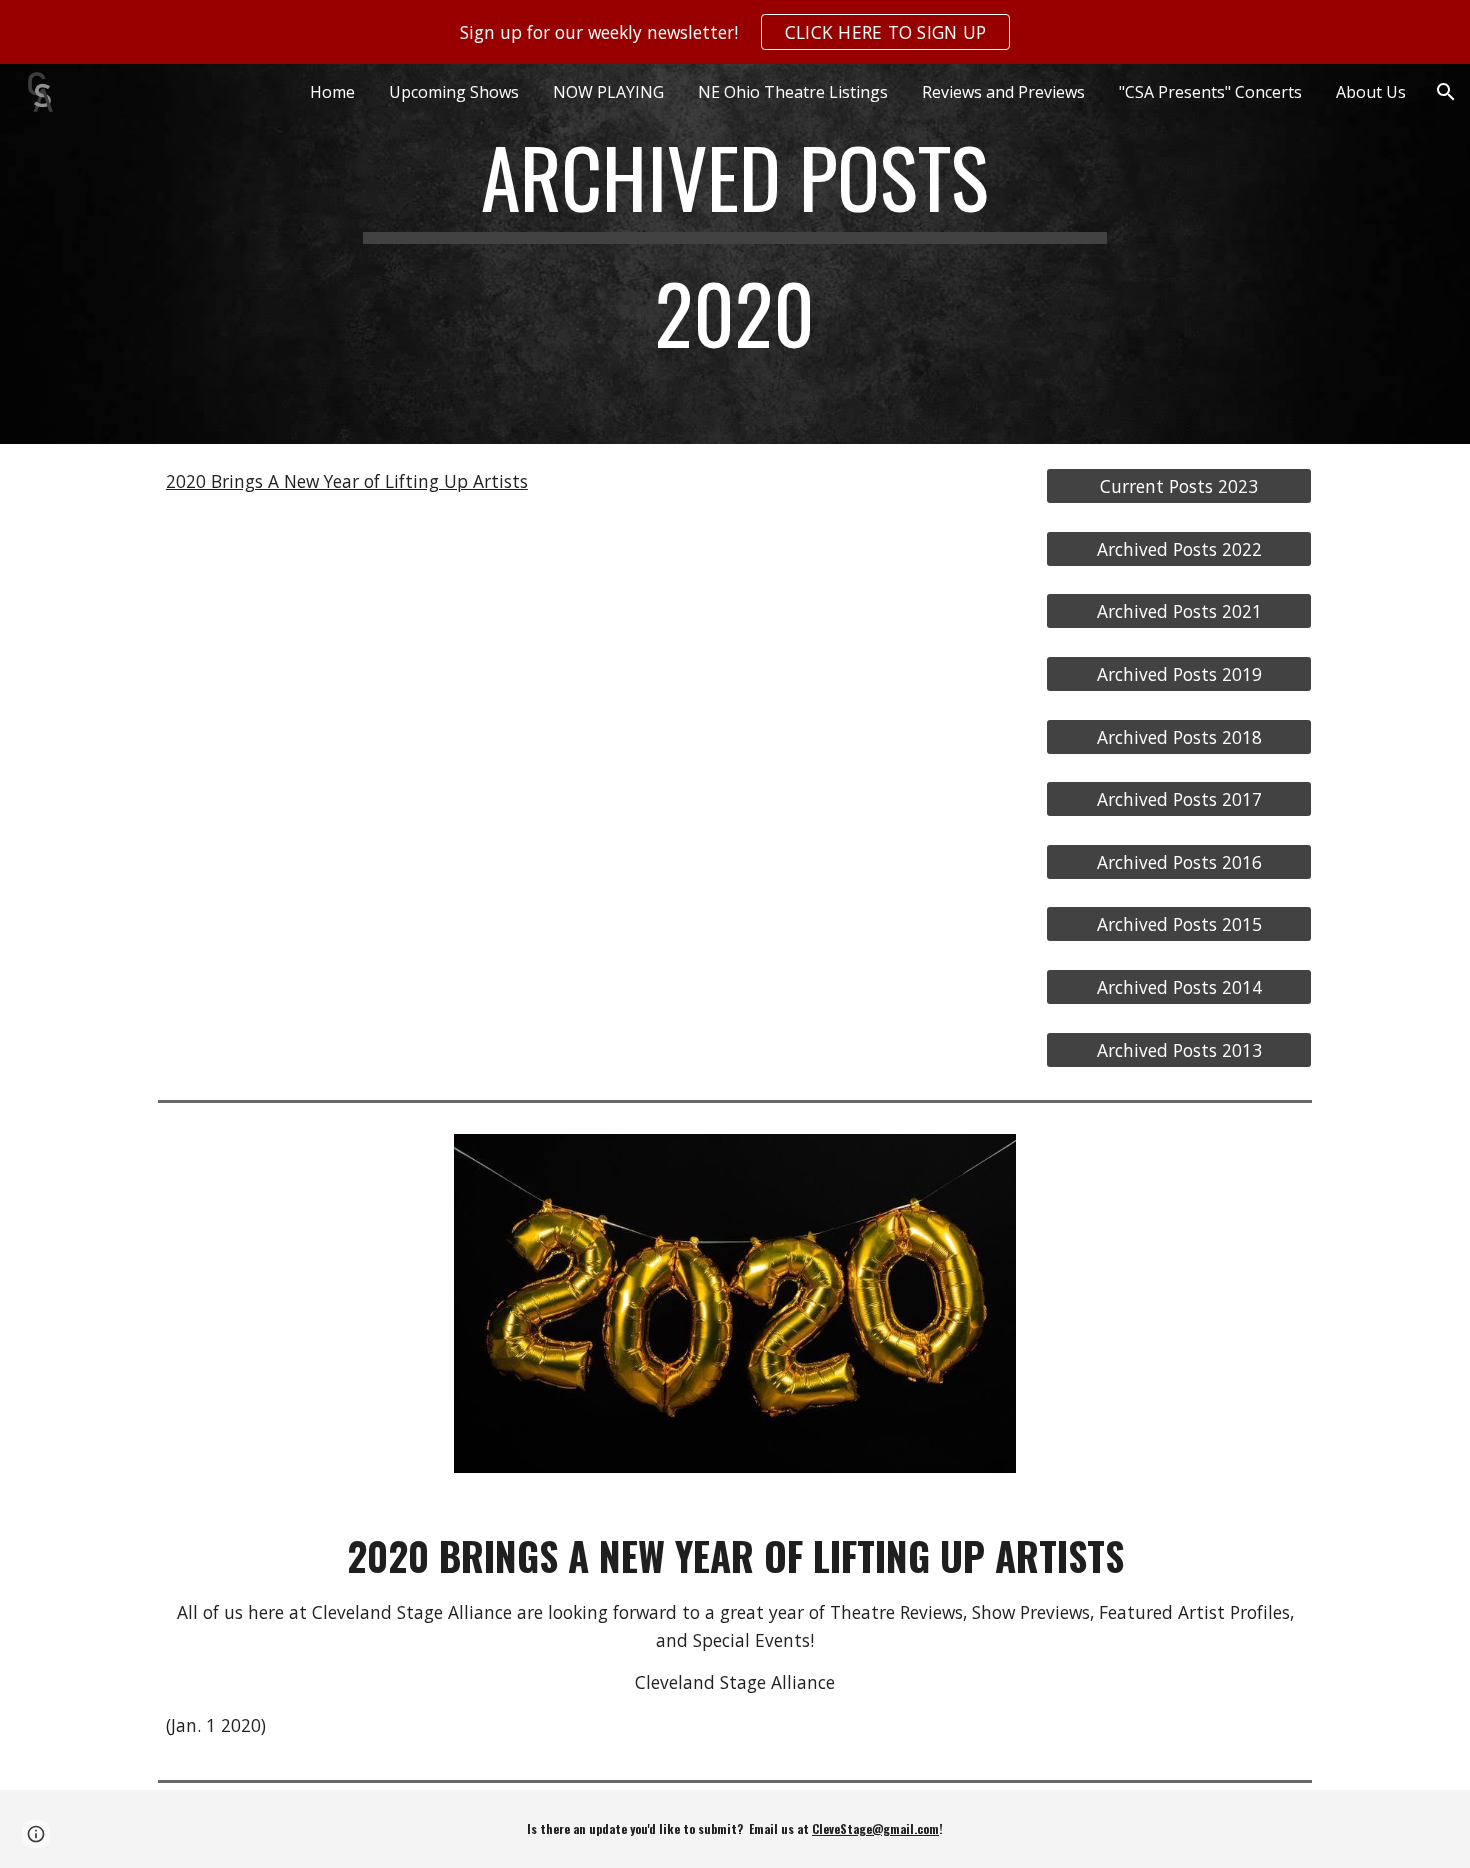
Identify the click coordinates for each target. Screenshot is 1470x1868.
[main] (735, 254)
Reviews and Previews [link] (1003, 92)
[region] (735, 32)
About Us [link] (1371, 92)
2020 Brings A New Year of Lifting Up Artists (347, 481)
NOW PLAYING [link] (608, 92)
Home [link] (332, 92)
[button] (1446, 92)
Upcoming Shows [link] (454, 92)
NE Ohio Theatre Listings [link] (793, 92)
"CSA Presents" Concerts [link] (1210, 92)
